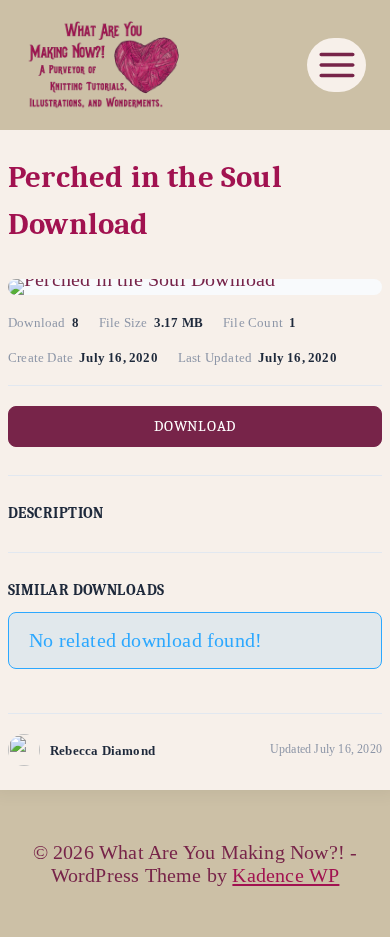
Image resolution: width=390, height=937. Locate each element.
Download (195, 426)
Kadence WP (285, 875)
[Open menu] (336, 64)
